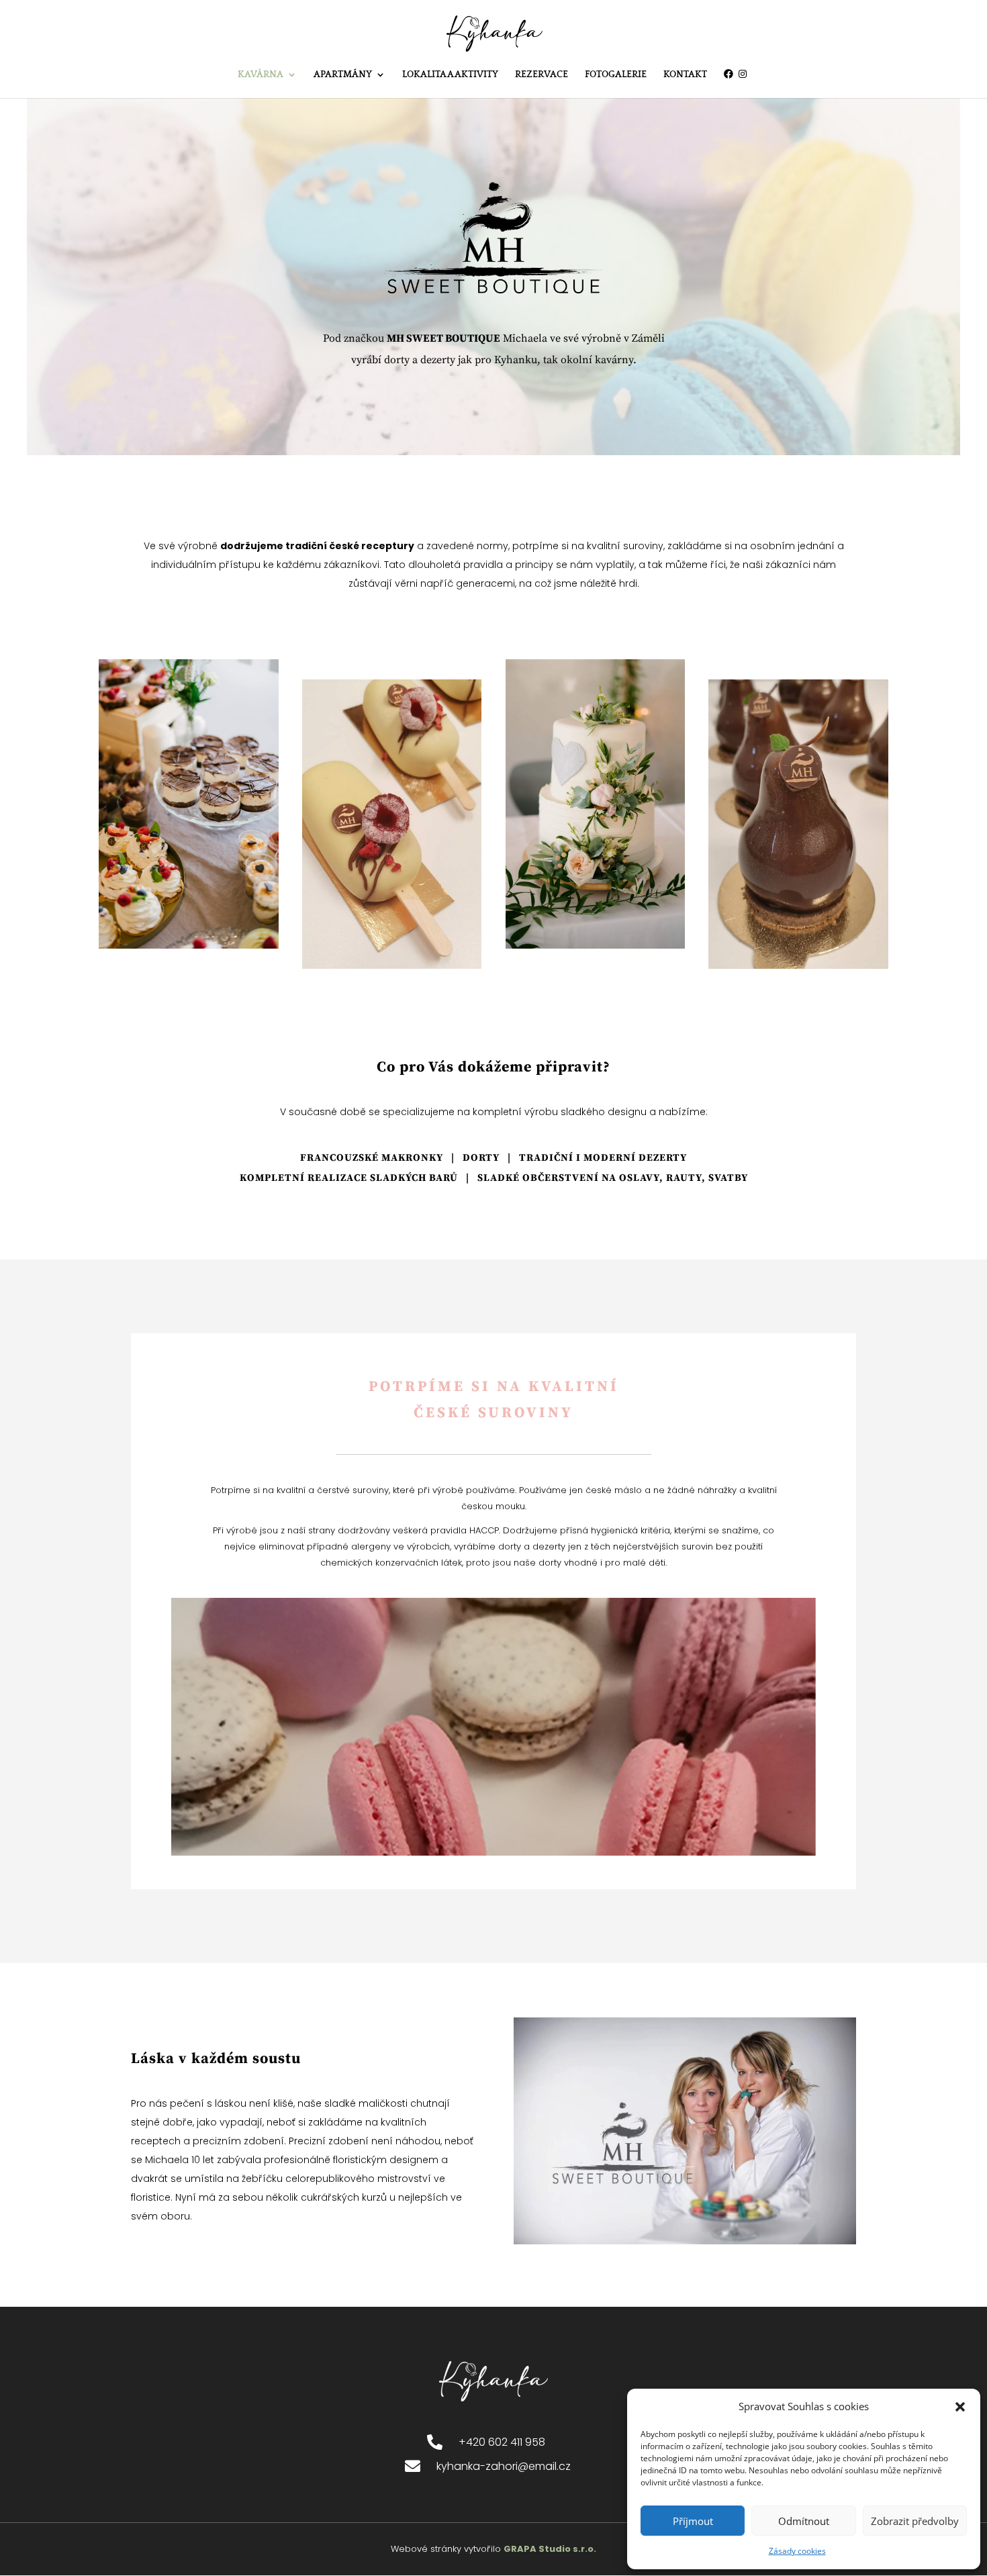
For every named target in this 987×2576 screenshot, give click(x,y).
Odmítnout (804, 2521)
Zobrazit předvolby (915, 2521)
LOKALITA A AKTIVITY (450, 75)
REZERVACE (542, 75)
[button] (960, 2407)
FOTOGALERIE (616, 75)
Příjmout (693, 2521)
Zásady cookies (797, 2551)
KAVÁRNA (261, 75)
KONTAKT (685, 75)
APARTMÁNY (343, 75)
